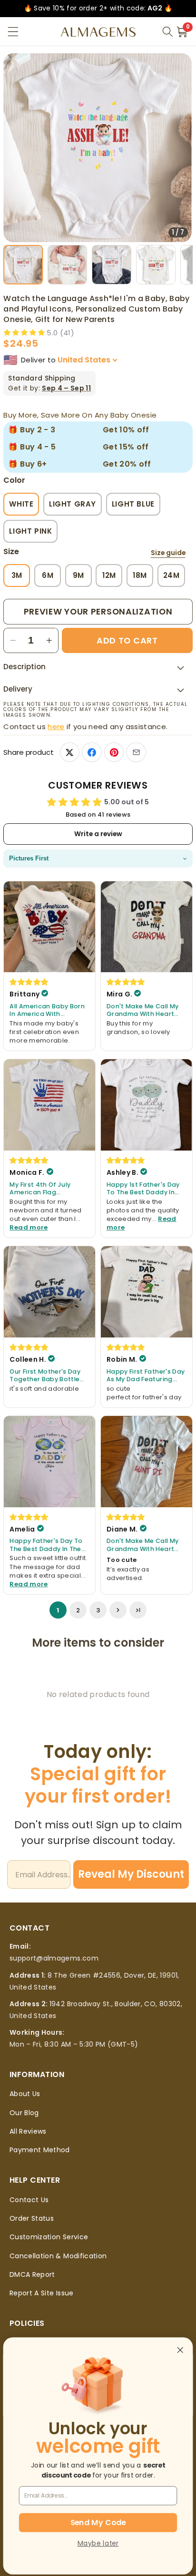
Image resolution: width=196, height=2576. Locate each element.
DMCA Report (32, 2274)
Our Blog (24, 2113)
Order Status (32, 2218)
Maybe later (98, 2543)
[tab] (23, 265)
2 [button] (78, 1610)
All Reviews (28, 2131)
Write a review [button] (98, 834)
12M (109, 575)
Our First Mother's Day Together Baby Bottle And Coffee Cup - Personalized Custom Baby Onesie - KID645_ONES (45, 1376)
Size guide (168, 553)
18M (140, 575)
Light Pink (30, 531)
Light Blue (133, 504)
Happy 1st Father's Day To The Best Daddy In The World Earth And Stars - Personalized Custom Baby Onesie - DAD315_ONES (143, 1189)
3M (17, 575)
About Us (25, 2094)
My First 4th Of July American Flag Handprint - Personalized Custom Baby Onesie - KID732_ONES (44, 1189)
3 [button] (98, 1610)
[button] (13, 32)
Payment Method (40, 2150)
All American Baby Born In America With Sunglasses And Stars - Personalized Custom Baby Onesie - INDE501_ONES (47, 1010)
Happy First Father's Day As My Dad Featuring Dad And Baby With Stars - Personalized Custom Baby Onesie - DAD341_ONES (146, 1376)
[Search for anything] (167, 32)
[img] (29, 982)
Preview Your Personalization (98, 611)
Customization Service (49, 2237)
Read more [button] (29, 1227)
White (21, 504)
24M (171, 575)
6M (48, 575)
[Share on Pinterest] (114, 752)
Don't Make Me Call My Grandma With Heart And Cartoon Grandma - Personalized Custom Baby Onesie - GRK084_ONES (144, 1010)
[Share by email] (136, 752)
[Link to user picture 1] (49, 927)
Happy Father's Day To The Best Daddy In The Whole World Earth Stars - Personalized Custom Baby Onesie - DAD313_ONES (49, 1545)
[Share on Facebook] (92, 752)
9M (78, 575)
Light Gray (73, 504)
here (56, 727)
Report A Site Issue (42, 2293)
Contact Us (29, 2200)
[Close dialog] (180, 2350)
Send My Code (98, 2522)
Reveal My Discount (131, 1874)
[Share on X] (70, 752)
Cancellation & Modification (58, 2256)
